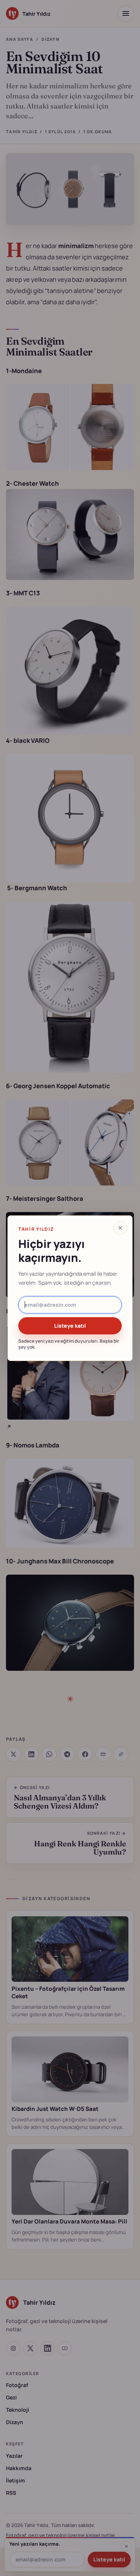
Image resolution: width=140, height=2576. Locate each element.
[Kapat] (120, 1228)
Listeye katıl (70, 1326)
